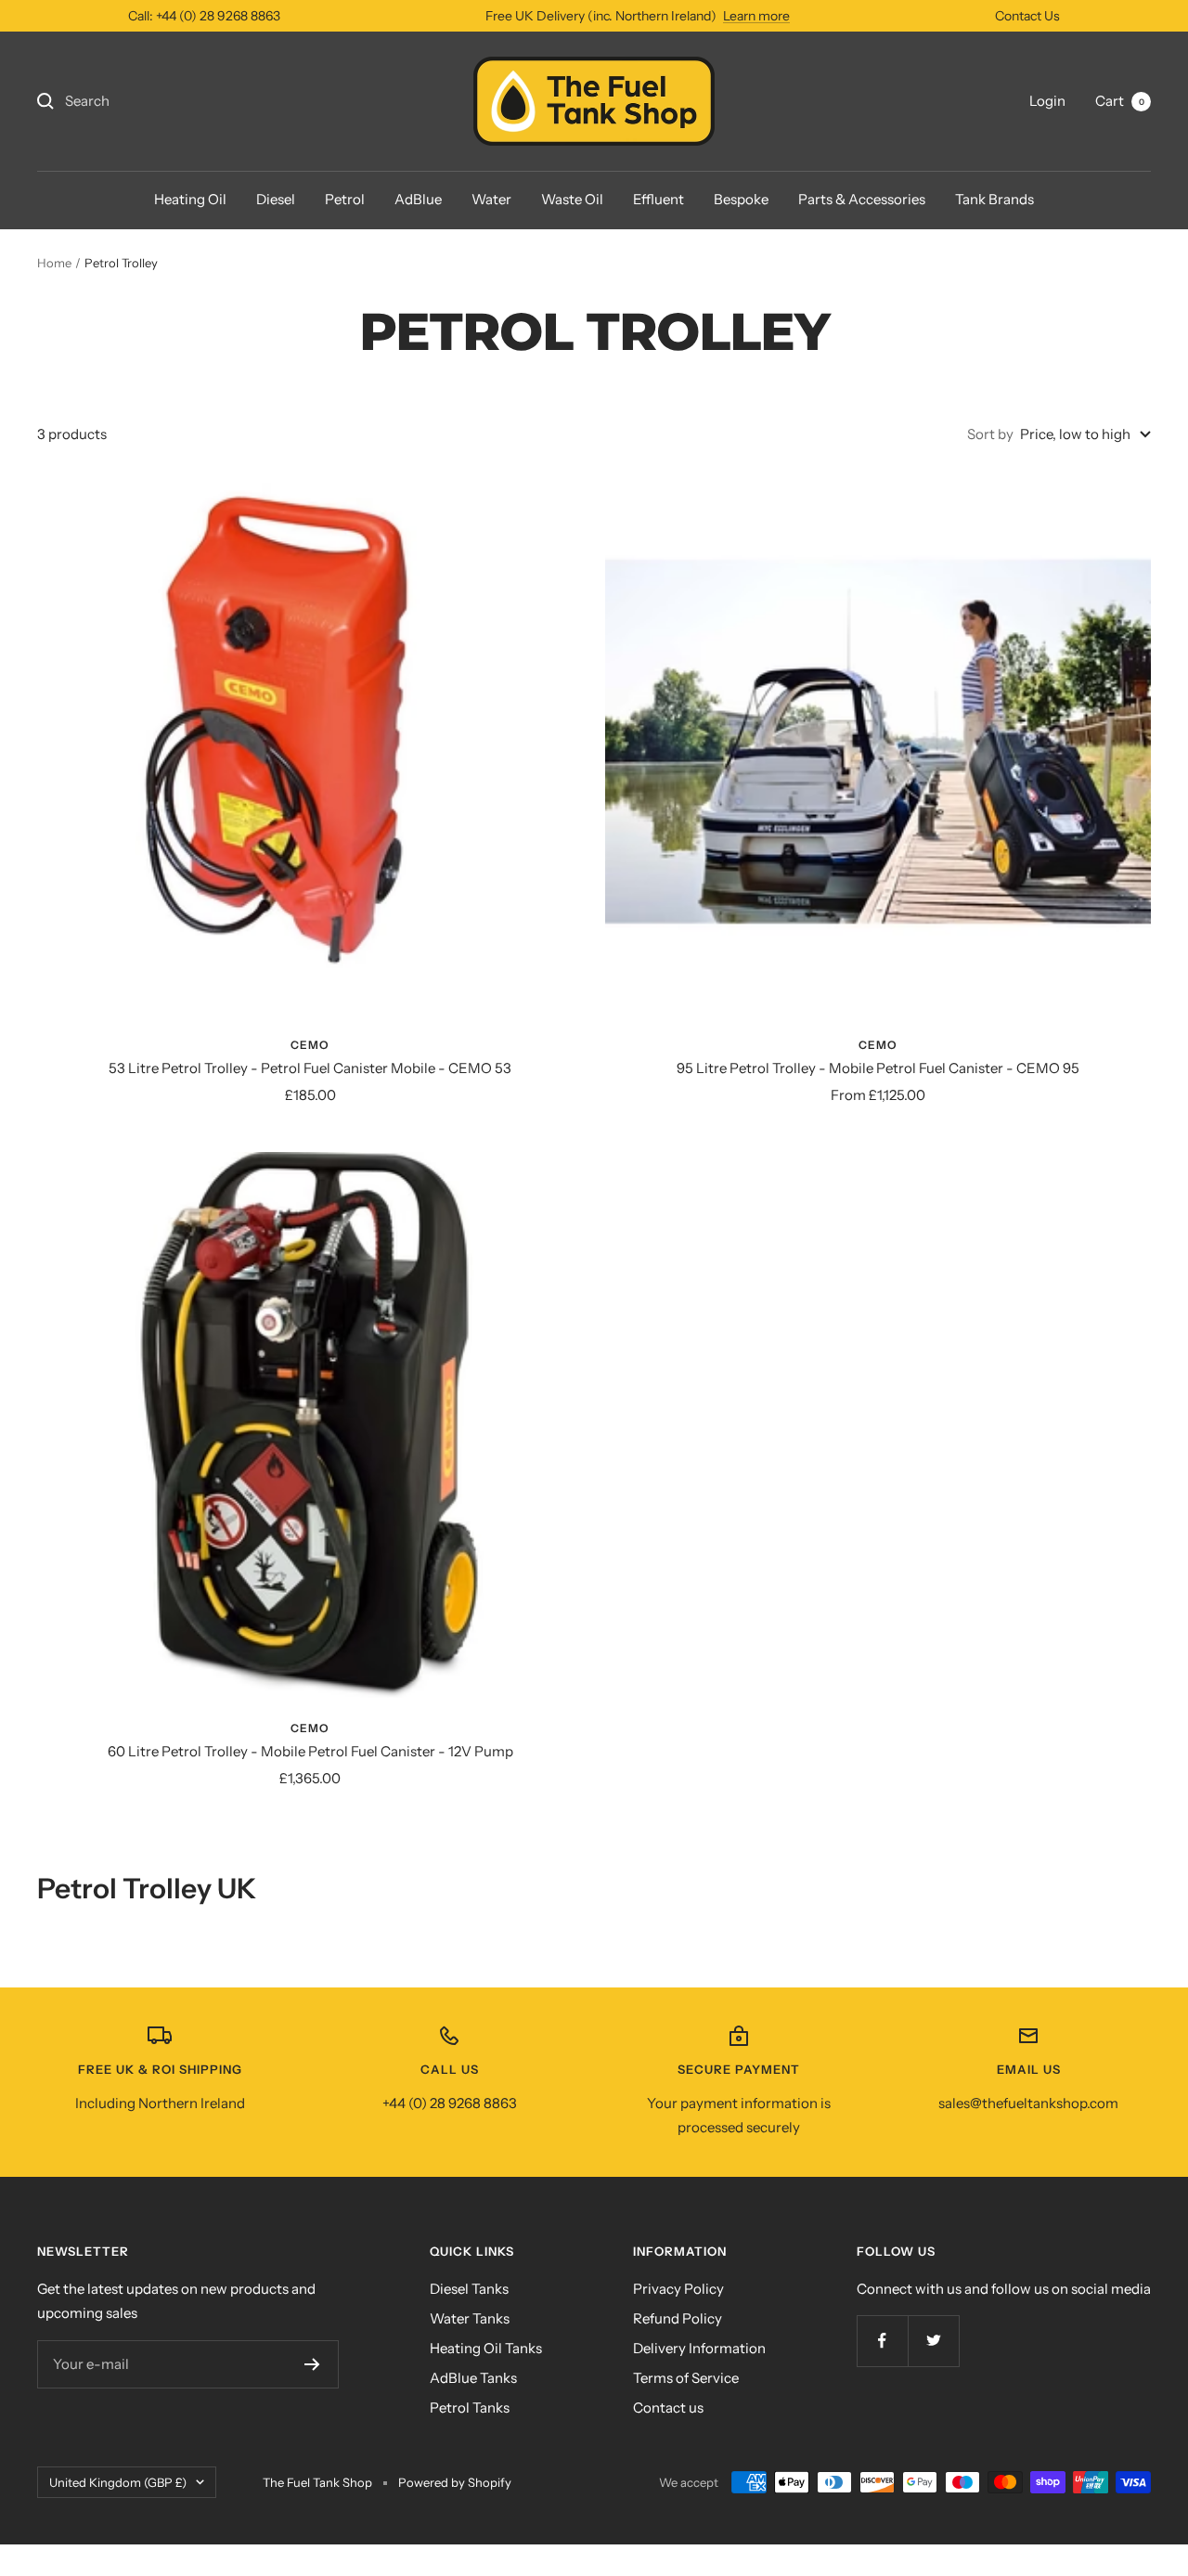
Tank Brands (994, 199)
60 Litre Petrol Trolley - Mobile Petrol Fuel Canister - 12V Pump (310, 1751)
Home (54, 263)
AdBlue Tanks (473, 2378)
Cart (1120, 101)
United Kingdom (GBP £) (118, 2482)
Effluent (659, 199)
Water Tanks (470, 2318)
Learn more (756, 16)
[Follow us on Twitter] (933, 2341)
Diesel (276, 199)
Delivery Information (699, 2348)
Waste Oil (572, 199)
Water (491, 199)
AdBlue (418, 199)
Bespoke (741, 199)
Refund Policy (678, 2318)
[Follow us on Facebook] (882, 2341)
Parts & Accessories (862, 199)
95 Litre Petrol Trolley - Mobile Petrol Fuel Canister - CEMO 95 (878, 1068)
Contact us (668, 2408)
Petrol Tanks (470, 2408)
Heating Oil (190, 199)
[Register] (312, 2364)
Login (1047, 101)
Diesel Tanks (469, 2289)
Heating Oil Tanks (486, 2348)
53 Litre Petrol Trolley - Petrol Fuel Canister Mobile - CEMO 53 (310, 1068)
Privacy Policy (678, 2289)
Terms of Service (686, 2378)
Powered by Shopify (455, 2482)
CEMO (310, 1045)
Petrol (345, 199)
